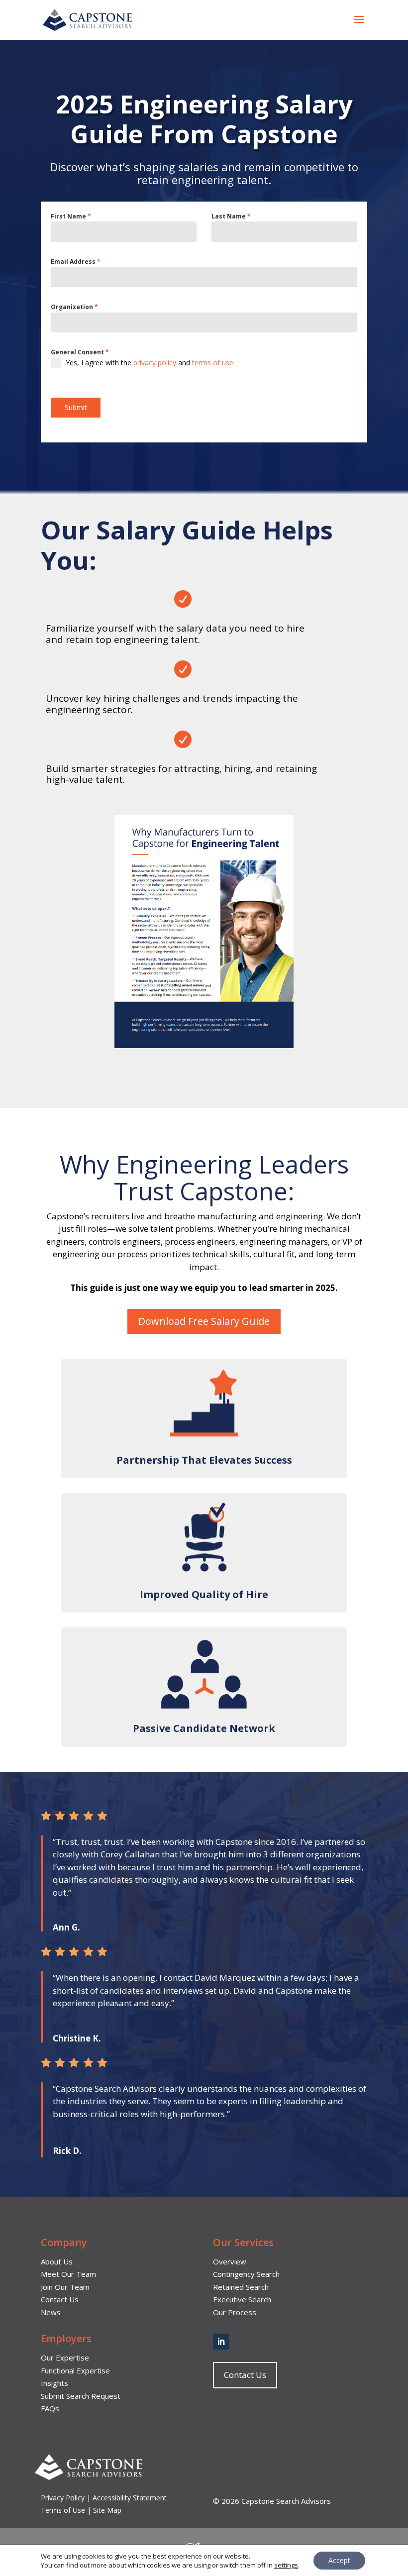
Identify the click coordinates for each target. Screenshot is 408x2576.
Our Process (235, 2312)
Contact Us (60, 2299)
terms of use (213, 363)
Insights (54, 2383)
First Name (71, 216)
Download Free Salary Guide (204, 1321)
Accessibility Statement (130, 2498)
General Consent (80, 352)
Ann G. (66, 1927)
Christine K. (77, 2038)
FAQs (50, 2408)
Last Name (231, 216)
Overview (230, 2261)
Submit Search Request (81, 2396)
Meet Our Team (68, 2274)
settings (286, 2565)
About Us (57, 2261)
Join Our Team (65, 2287)
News (51, 2312)
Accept (339, 2560)
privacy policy (155, 363)
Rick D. (67, 2151)
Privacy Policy (64, 2498)
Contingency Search (246, 2274)
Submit (76, 407)
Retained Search (241, 2287)
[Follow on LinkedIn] (221, 2342)
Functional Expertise (75, 2370)
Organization (74, 307)
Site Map (107, 2510)
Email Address (76, 262)
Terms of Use (63, 2510)
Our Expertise (65, 2358)
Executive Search (242, 2299)
